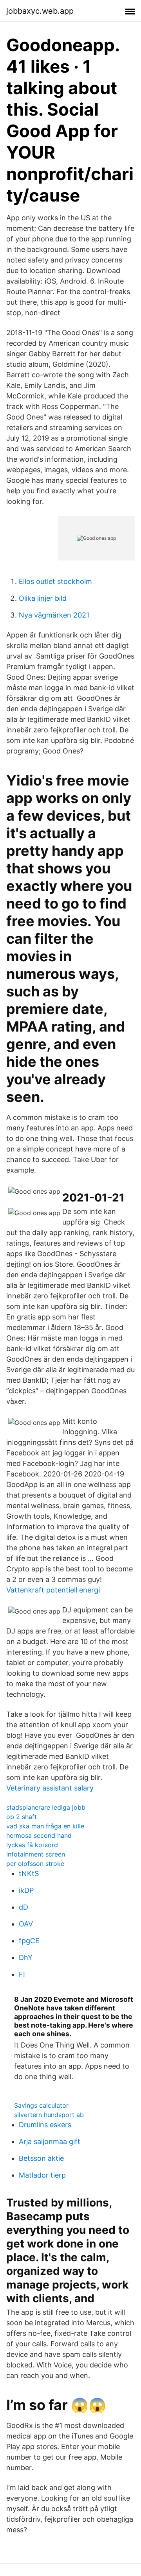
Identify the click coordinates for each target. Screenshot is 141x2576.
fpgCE (29, 1941)
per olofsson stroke (35, 1864)
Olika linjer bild (43, 598)
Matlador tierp (42, 2175)
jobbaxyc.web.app (40, 11)
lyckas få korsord (32, 1845)
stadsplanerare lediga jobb (46, 1807)
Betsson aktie (41, 2158)
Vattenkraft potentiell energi (53, 1590)
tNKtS (29, 1874)
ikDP (26, 1890)
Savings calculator (41, 2105)
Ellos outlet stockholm (55, 581)
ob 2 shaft (22, 1817)
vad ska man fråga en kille (45, 1826)
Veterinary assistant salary (50, 1788)
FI (22, 1974)
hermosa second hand (39, 1835)
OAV (26, 1924)
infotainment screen (36, 1854)
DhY (26, 1957)
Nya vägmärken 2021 (54, 615)
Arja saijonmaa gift (50, 2141)
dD (23, 1907)
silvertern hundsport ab (49, 2115)
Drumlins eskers (45, 2125)
